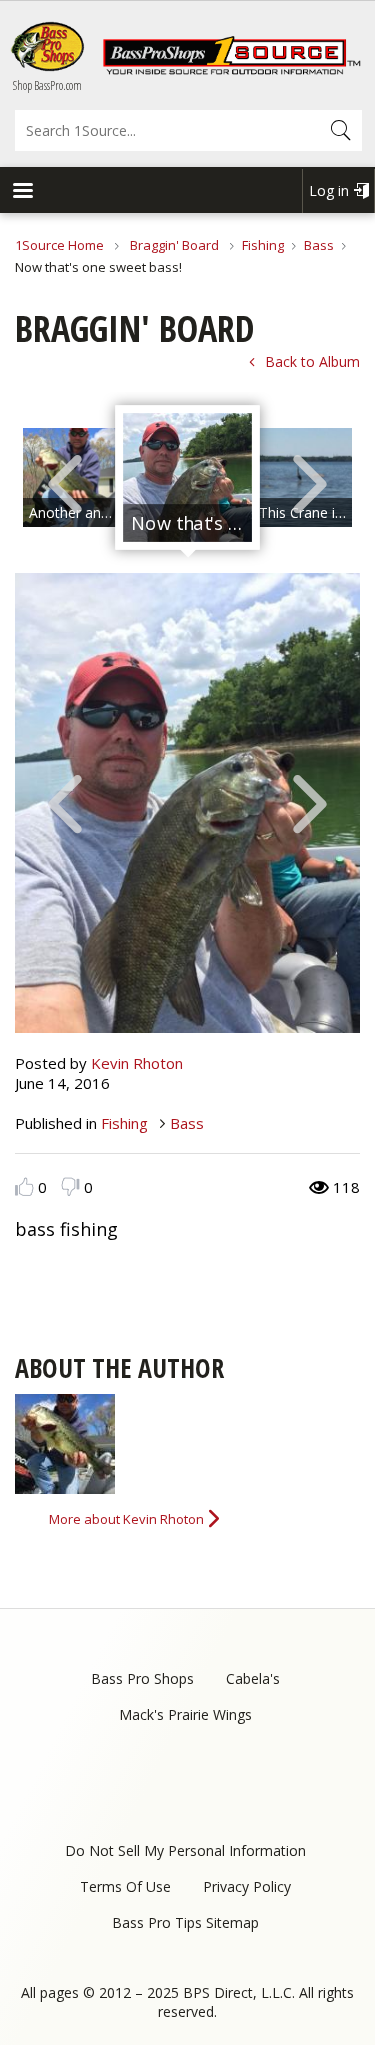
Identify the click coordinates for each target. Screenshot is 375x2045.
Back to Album (312, 361)
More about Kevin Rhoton (126, 1519)
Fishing (263, 245)
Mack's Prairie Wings (185, 1714)
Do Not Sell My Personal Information (185, 1850)
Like (24, 1186)
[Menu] (22, 192)
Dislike (70, 1186)
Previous (65, 482)
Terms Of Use (125, 1886)
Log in (329, 190)
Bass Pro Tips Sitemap (185, 1922)
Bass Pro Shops (142, 1678)
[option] (187, 478)
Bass (319, 245)
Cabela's (253, 1678)
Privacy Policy (247, 1886)
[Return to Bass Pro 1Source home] (231, 70)
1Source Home (59, 245)
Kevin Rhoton (137, 1063)
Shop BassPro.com (47, 85)
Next (310, 482)
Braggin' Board (174, 245)
